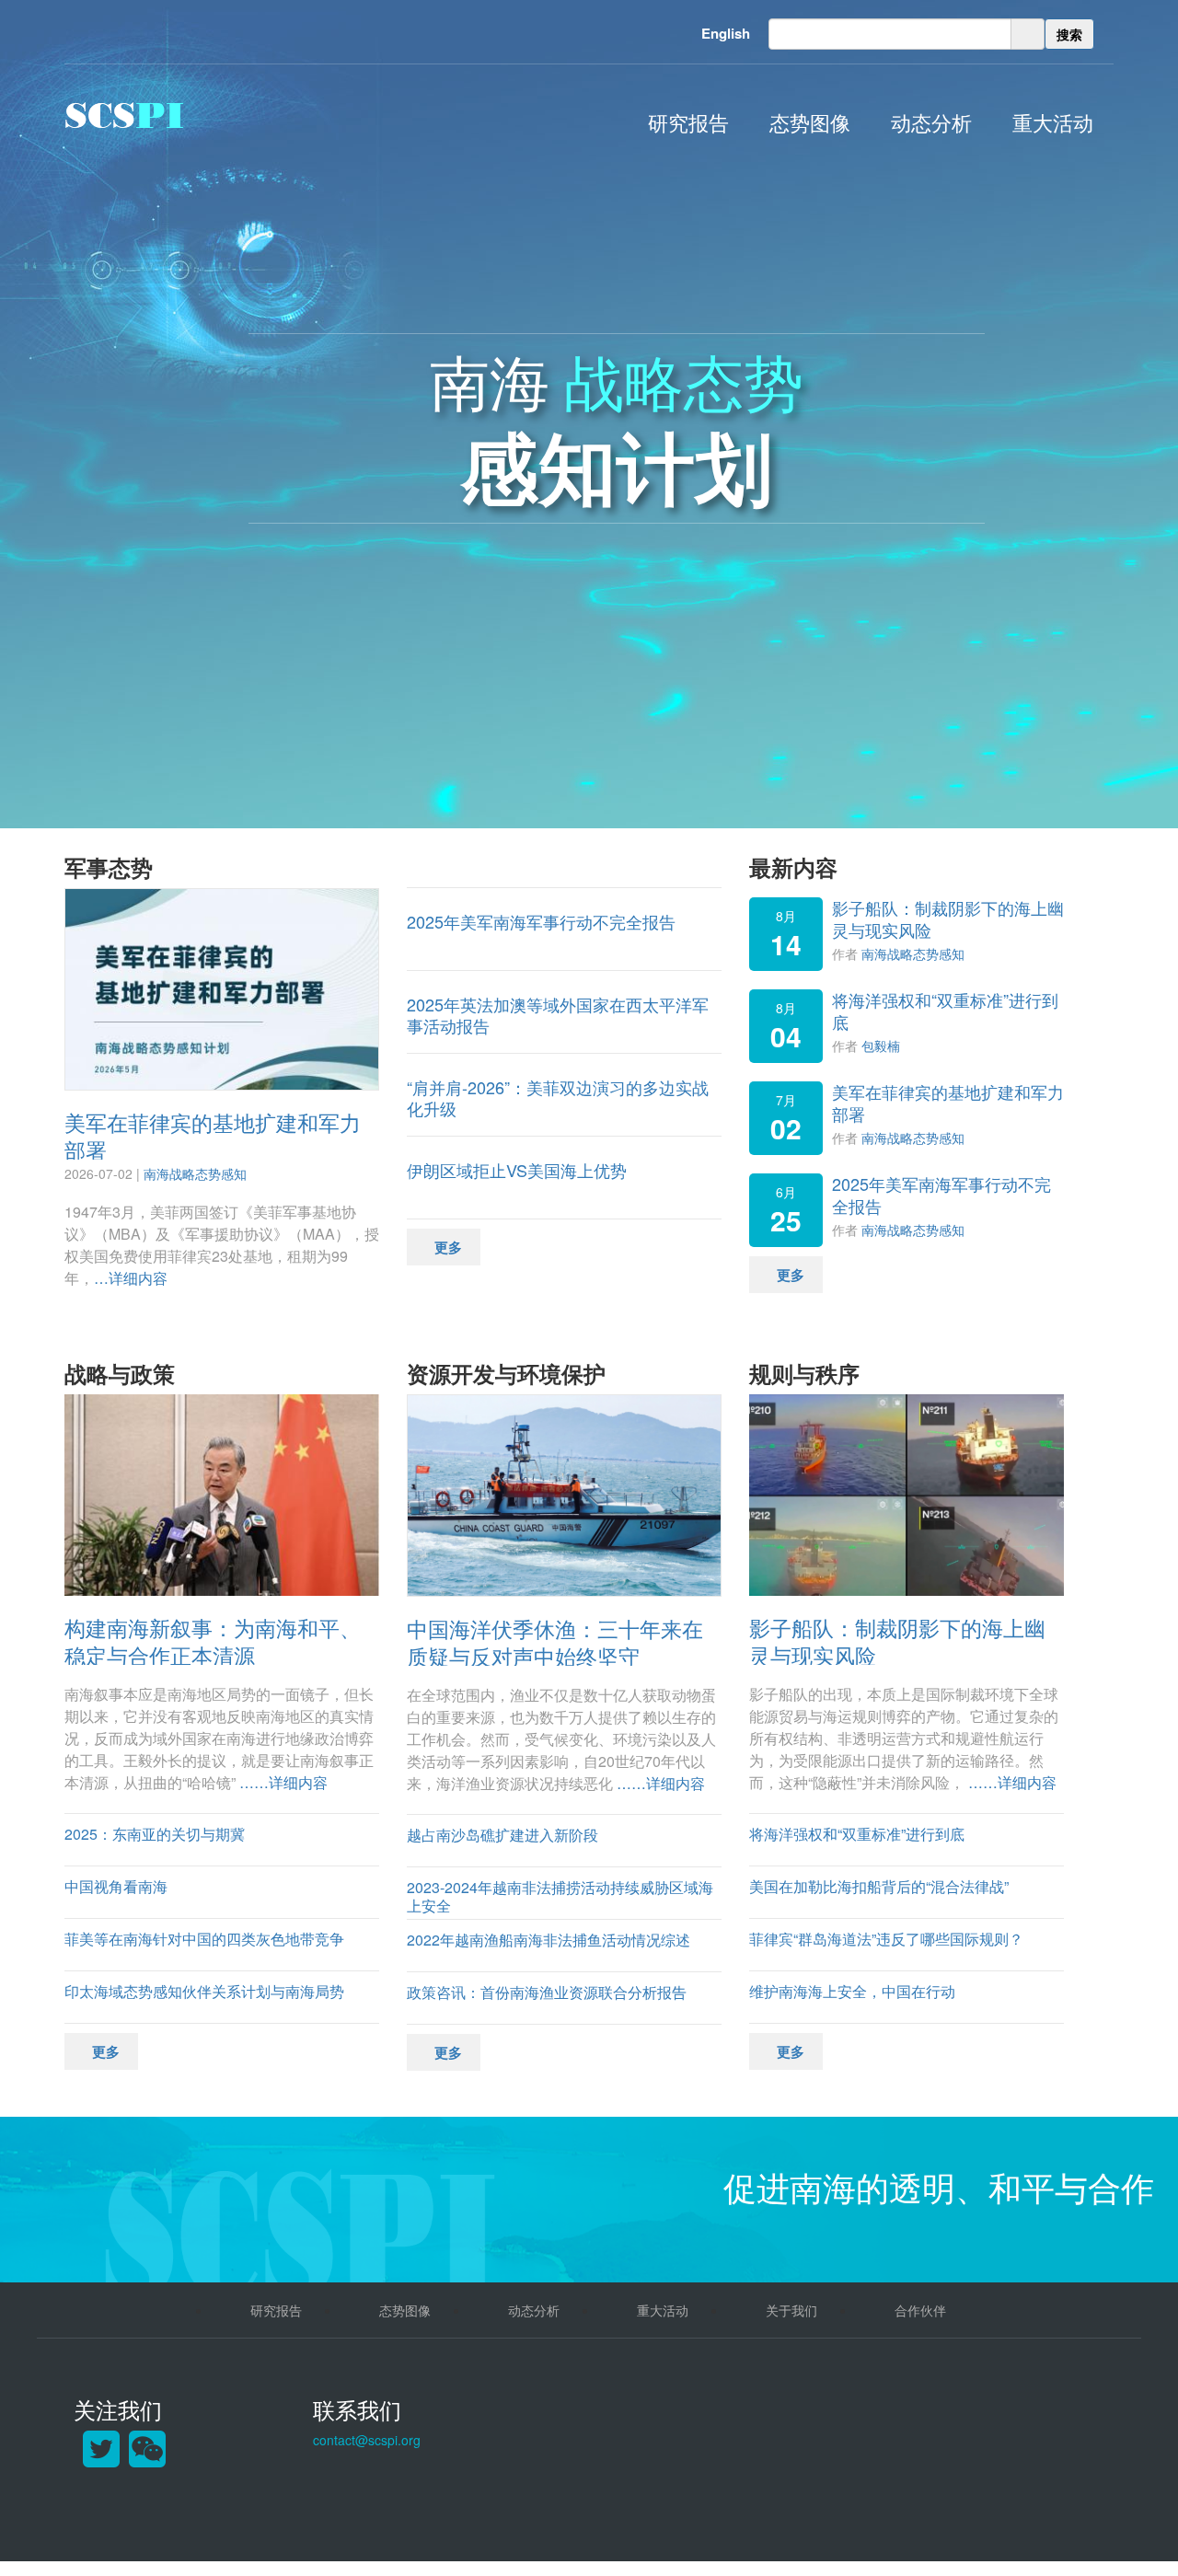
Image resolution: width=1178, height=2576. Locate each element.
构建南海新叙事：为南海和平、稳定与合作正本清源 (213, 1641)
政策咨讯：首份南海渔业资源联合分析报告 (547, 1992)
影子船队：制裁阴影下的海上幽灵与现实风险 (948, 918)
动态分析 (931, 122)
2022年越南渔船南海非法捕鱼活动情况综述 (549, 1940)
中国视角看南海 (116, 1886)
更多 (448, 1247)
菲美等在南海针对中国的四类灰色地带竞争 (204, 1939)
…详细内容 (131, 1278)
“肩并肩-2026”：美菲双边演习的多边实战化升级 (558, 1097)
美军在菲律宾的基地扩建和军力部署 (213, 1136)
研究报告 (688, 122)
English (726, 33)
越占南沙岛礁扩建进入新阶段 (502, 1835)
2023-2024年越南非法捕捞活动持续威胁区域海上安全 (560, 1897)
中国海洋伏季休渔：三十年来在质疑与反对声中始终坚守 (555, 1642)
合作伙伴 (920, 2310)
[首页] (124, 115)
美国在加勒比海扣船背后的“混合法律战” (879, 1886)
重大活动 (1053, 122)
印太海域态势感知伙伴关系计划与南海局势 (204, 1991)
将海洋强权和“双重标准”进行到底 (945, 1010)
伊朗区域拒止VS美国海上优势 (517, 1170)
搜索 (1069, 34)
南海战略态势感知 (195, 1173)
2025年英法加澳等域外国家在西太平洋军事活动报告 (558, 1015)
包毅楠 (881, 1045)
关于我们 (791, 2310)
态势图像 (810, 122)
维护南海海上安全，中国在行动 (852, 1991)
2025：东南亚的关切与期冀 (155, 1834)
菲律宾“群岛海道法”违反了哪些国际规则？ (886, 1939)
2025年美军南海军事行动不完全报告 (541, 921)
